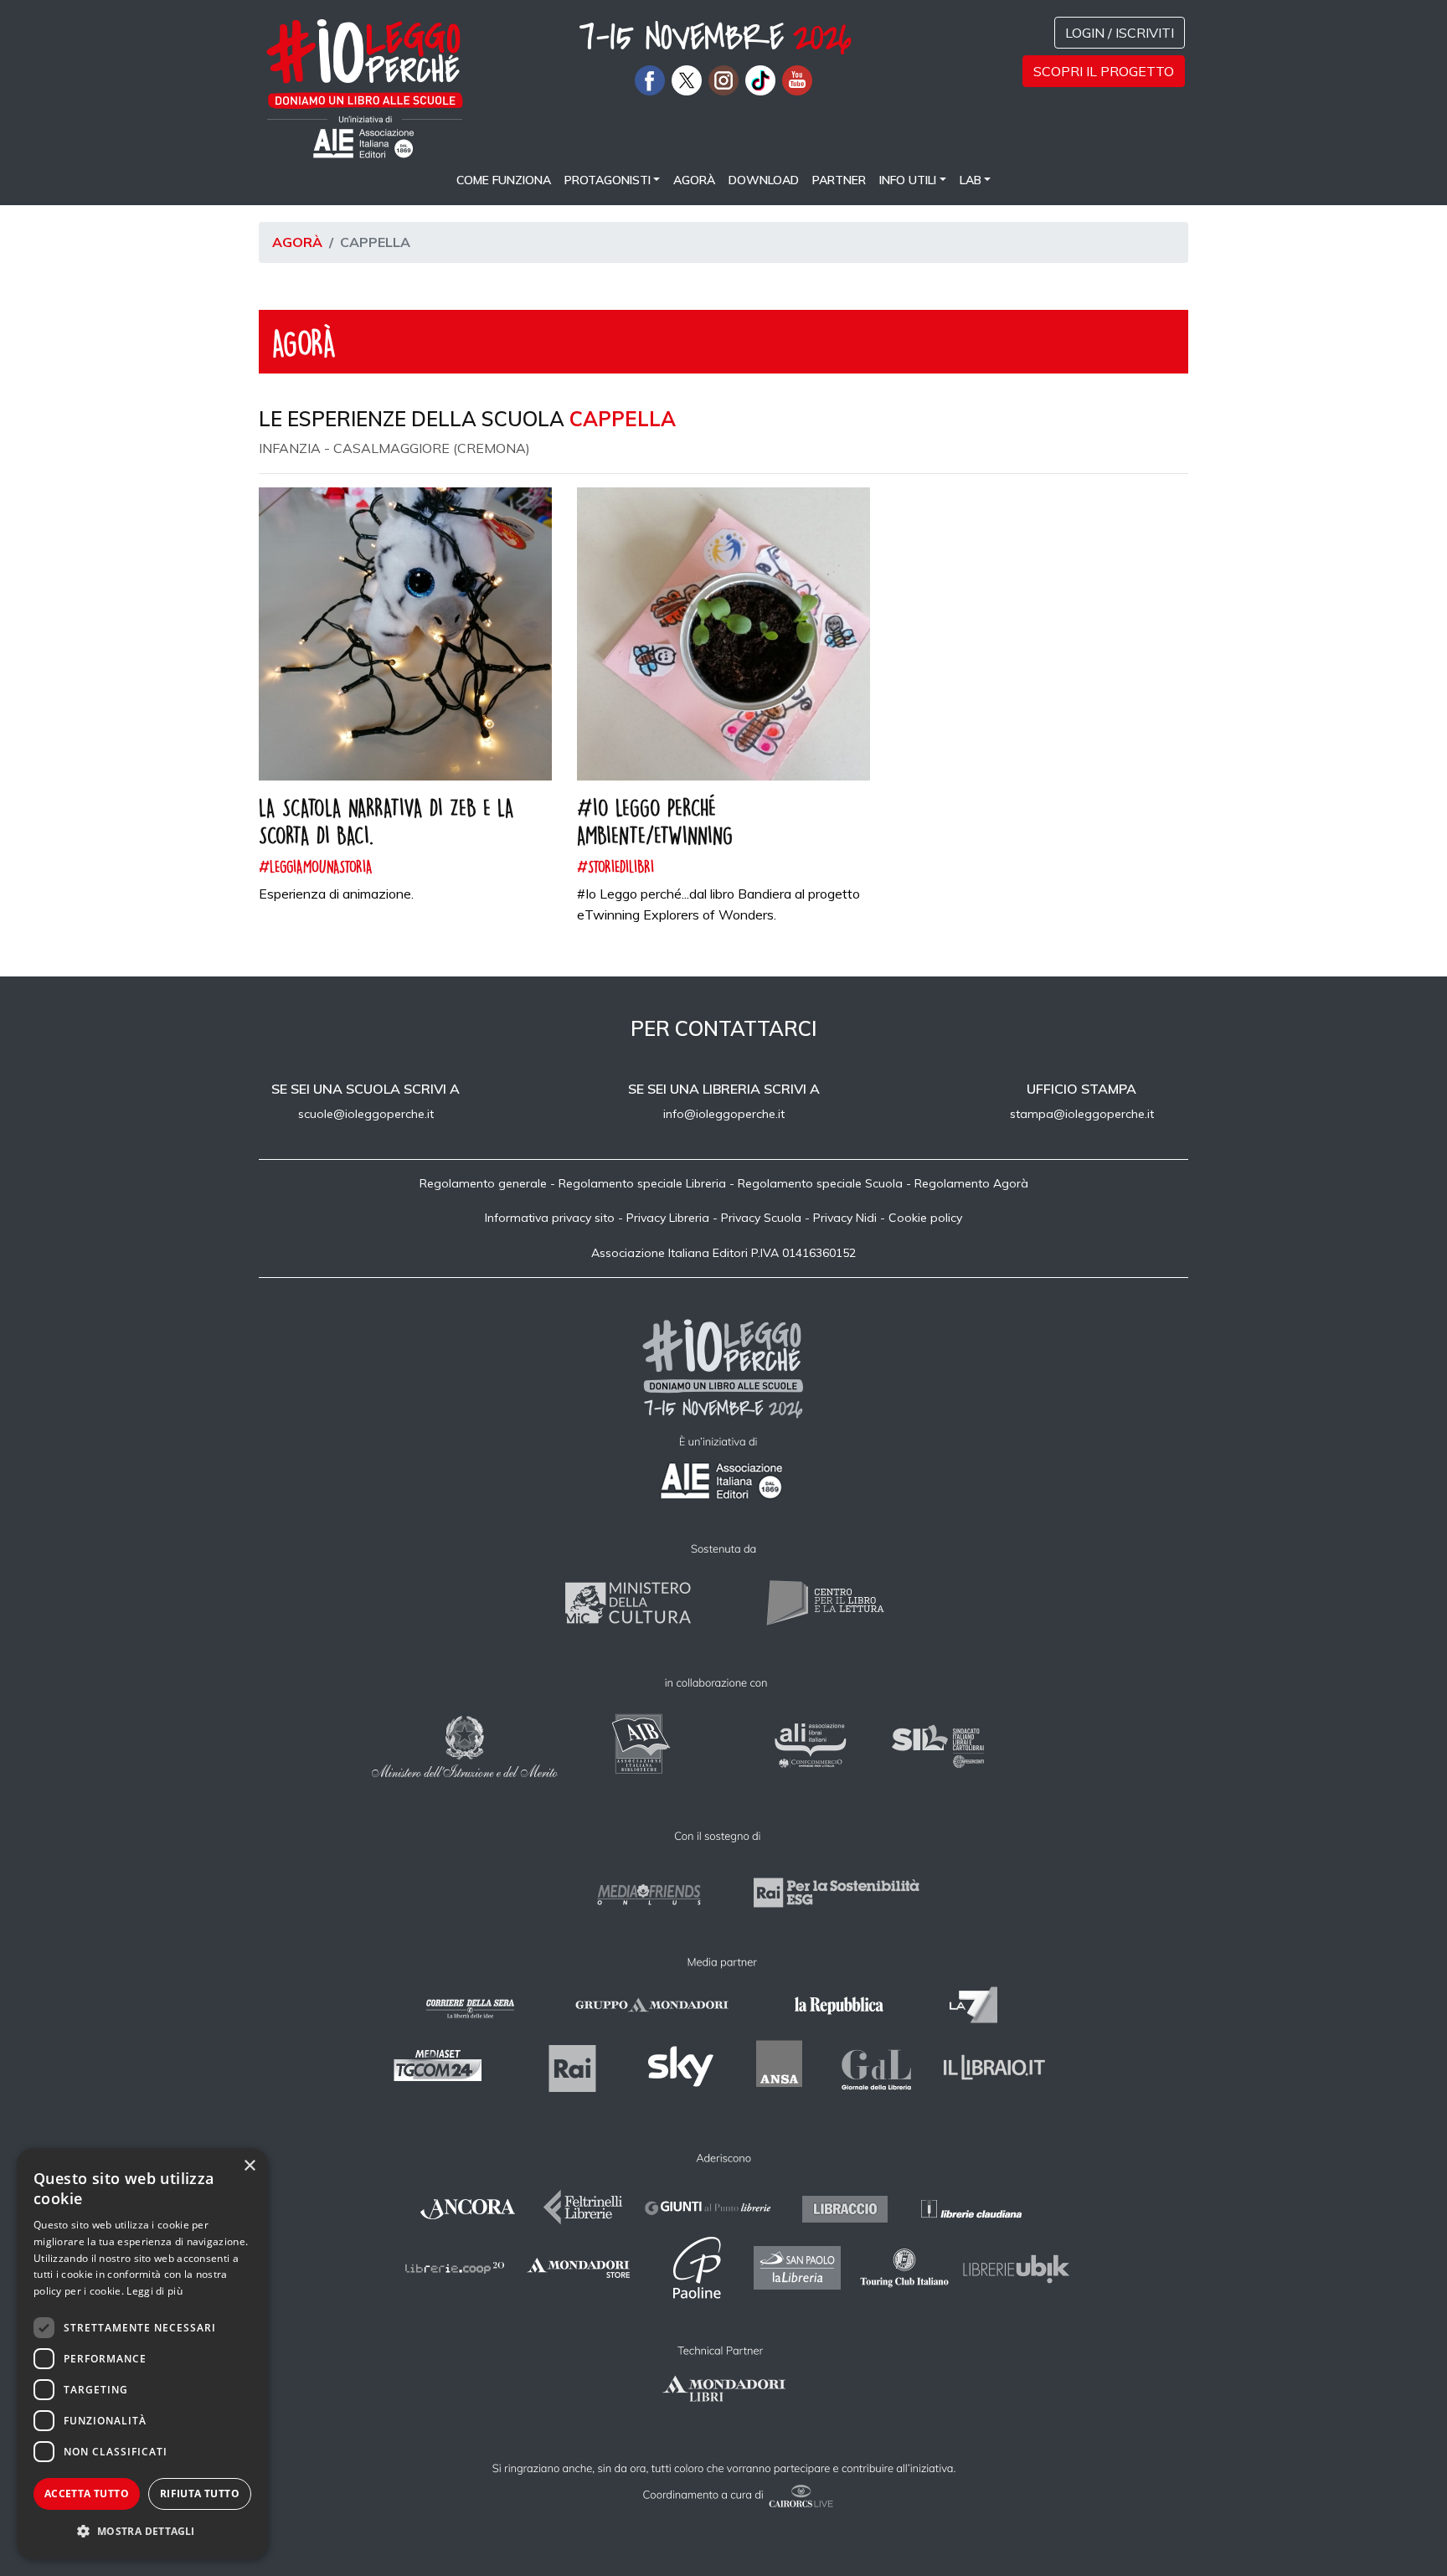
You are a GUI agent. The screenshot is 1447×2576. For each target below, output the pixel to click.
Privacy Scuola (761, 1218)
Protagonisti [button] (608, 180)
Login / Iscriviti (1120, 33)
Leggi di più (154, 2291)
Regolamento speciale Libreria (642, 1183)
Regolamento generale (483, 1183)
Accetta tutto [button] (87, 2494)
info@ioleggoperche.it (724, 1114)
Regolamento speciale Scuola (820, 1183)
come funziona (504, 180)
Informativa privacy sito (550, 1218)
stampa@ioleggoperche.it (1082, 1114)
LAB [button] (971, 180)
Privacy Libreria (668, 1218)
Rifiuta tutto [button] (200, 2494)
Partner (839, 180)
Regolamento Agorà (971, 1183)
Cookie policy (925, 1218)
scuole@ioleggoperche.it (366, 1114)
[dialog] (142, 2354)
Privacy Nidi (845, 1218)
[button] (142, 2532)
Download (764, 180)
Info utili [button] (908, 180)
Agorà (694, 180)
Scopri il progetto (1104, 71)
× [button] (249, 2166)
